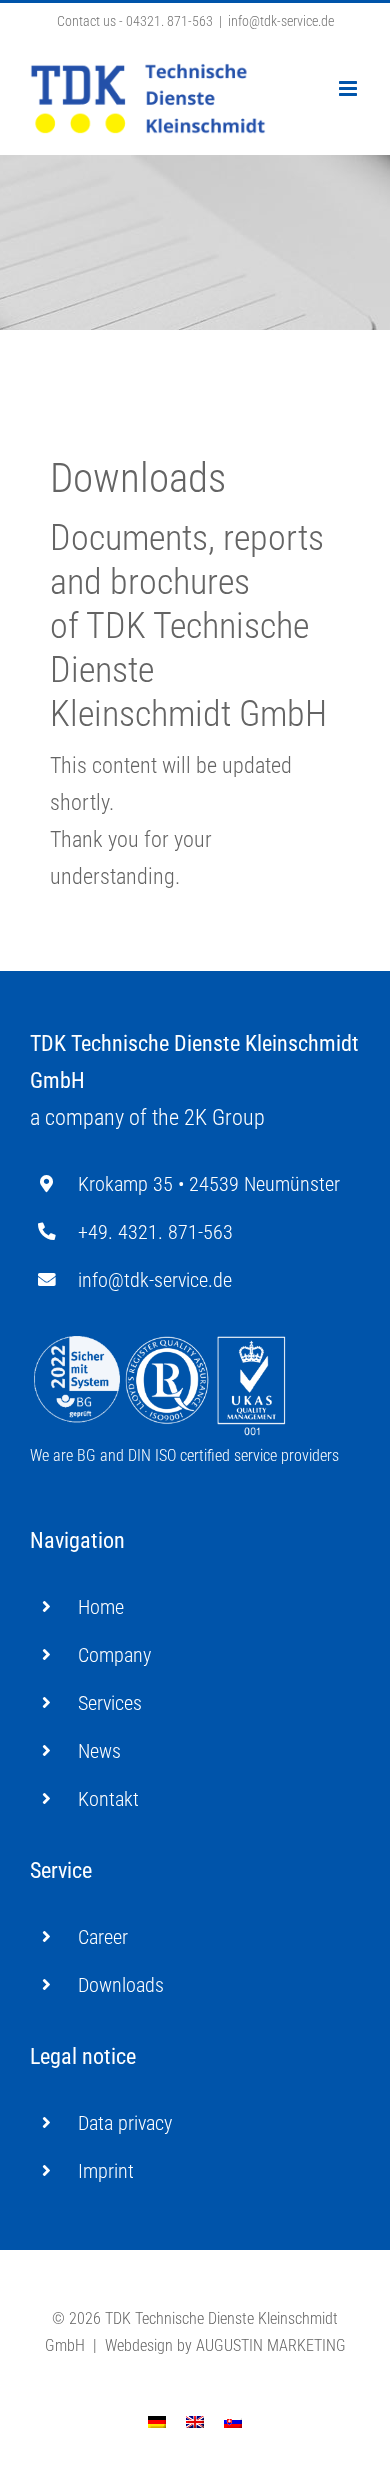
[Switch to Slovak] (233, 2420)
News (99, 1751)
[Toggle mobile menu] (349, 88)
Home (101, 1607)
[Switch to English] (195, 2420)
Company (114, 1655)
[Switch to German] (157, 2420)
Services (110, 1703)
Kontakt (108, 1799)
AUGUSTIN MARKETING (271, 2345)
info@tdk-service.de (281, 21)
